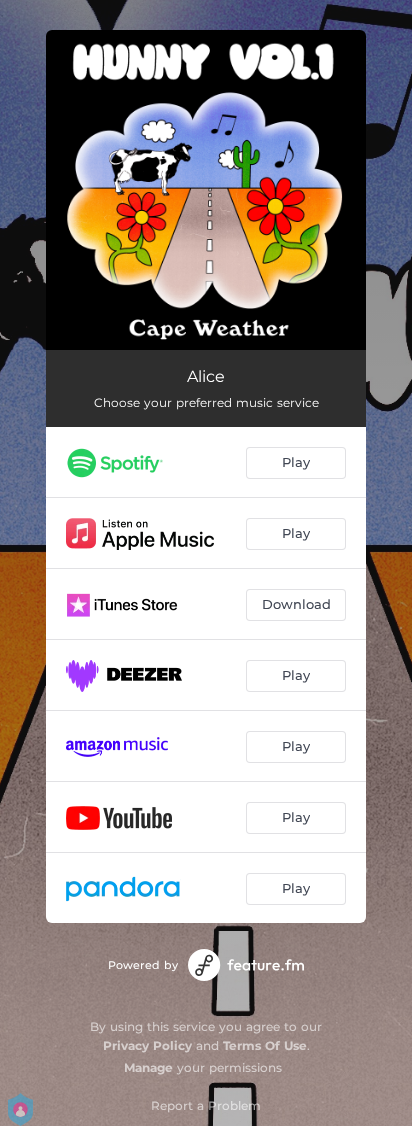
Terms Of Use (265, 1045)
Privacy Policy (147, 1045)
